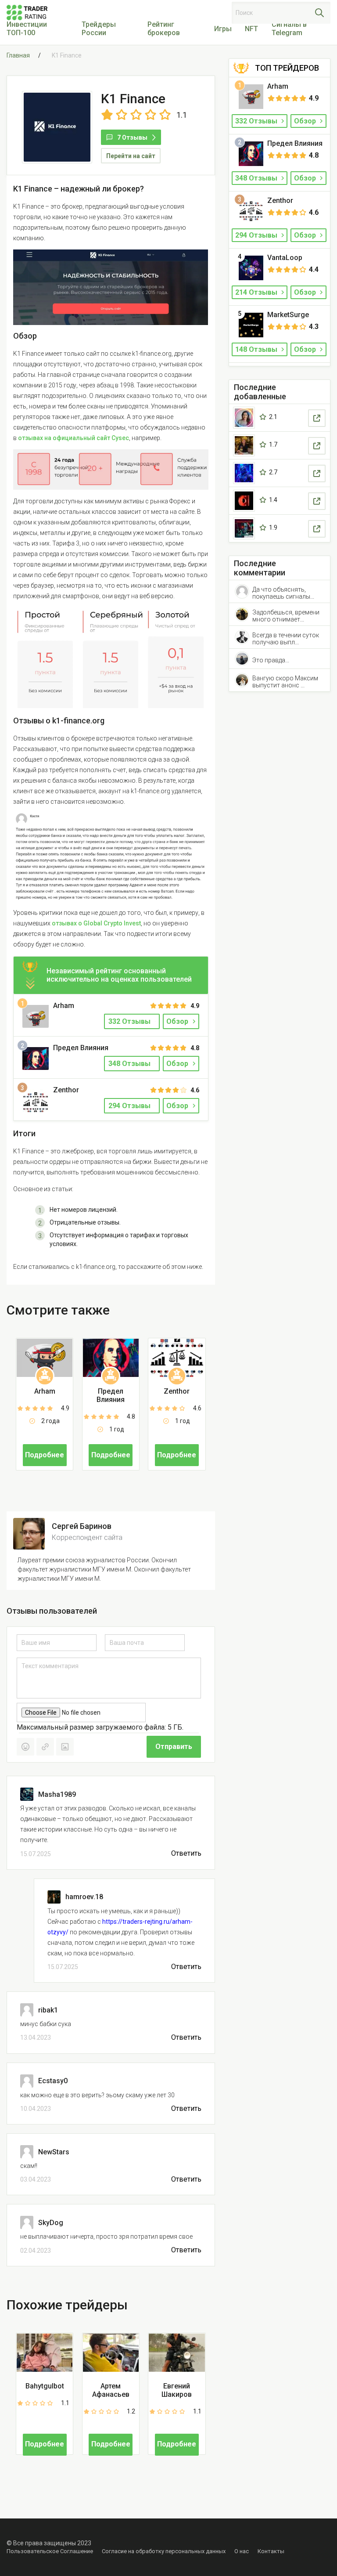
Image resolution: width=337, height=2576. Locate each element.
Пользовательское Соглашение (50, 2551)
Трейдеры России (99, 29)
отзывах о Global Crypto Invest (96, 923)
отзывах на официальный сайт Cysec (73, 438)
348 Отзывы (257, 178)
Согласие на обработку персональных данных (164, 2551)
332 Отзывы (257, 121)
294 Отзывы (257, 235)
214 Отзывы (257, 292)
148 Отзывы (257, 349)
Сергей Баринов (82, 1526)
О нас (242, 2551)
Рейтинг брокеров (164, 29)
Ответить (186, 1853)
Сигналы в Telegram (289, 29)
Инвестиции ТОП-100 (27, 29)
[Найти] (319, 13)
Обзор (177, 1021)
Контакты (271, 2551)
